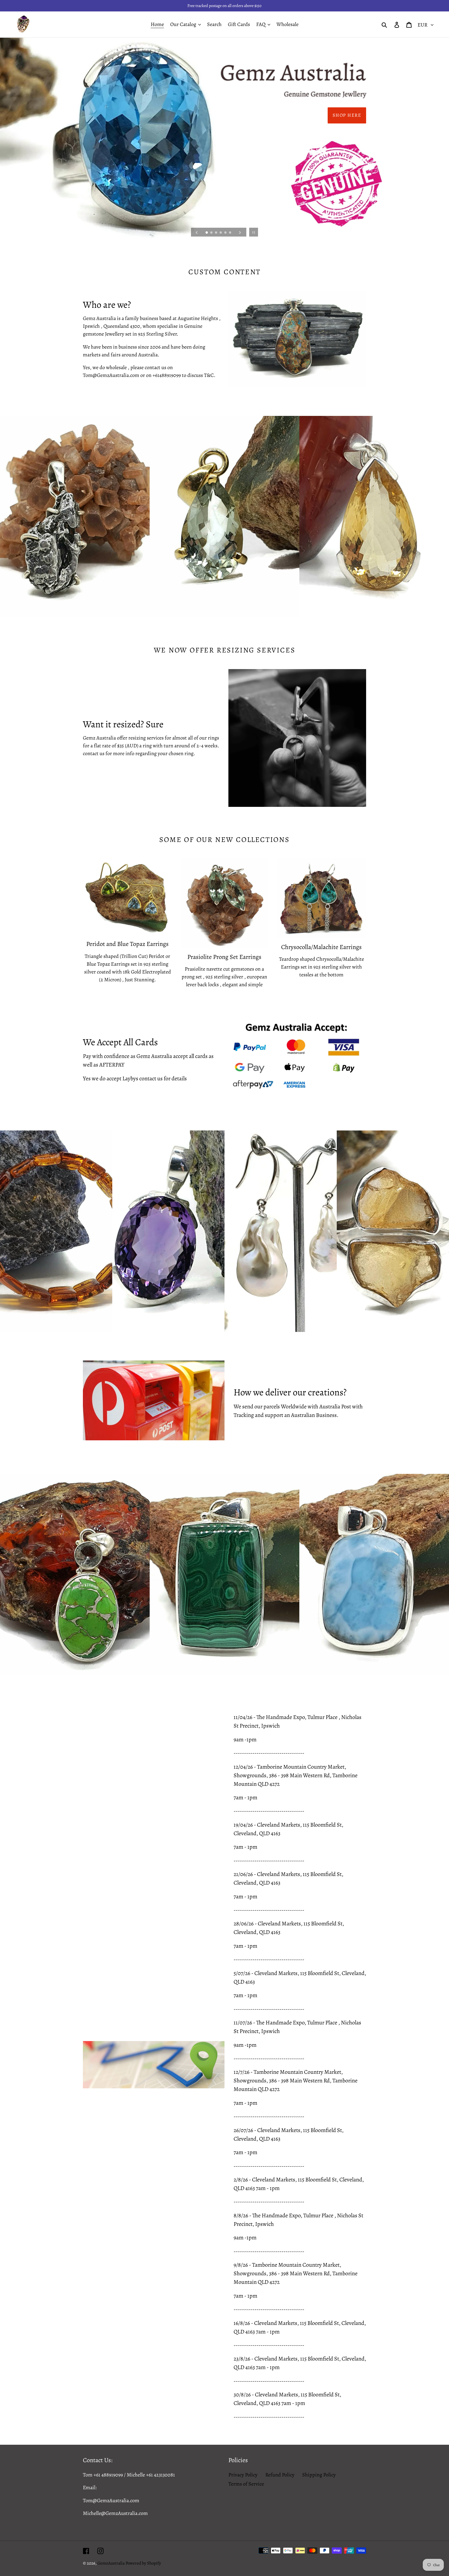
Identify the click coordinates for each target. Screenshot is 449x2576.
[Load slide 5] (226, 233)
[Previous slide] (197, 232)
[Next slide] (240, 232)
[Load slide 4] (221, 233)
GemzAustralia (111, 2563)
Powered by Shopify (143, 2563)
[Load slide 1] (207, 233)
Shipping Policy (319, 2475)
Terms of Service (246, 2484)
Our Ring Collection (333, 115)
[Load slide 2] (212, 233)
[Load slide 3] (216, 233)
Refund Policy (280, 2475)
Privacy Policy (243, 2475)
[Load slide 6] (230, 233)
